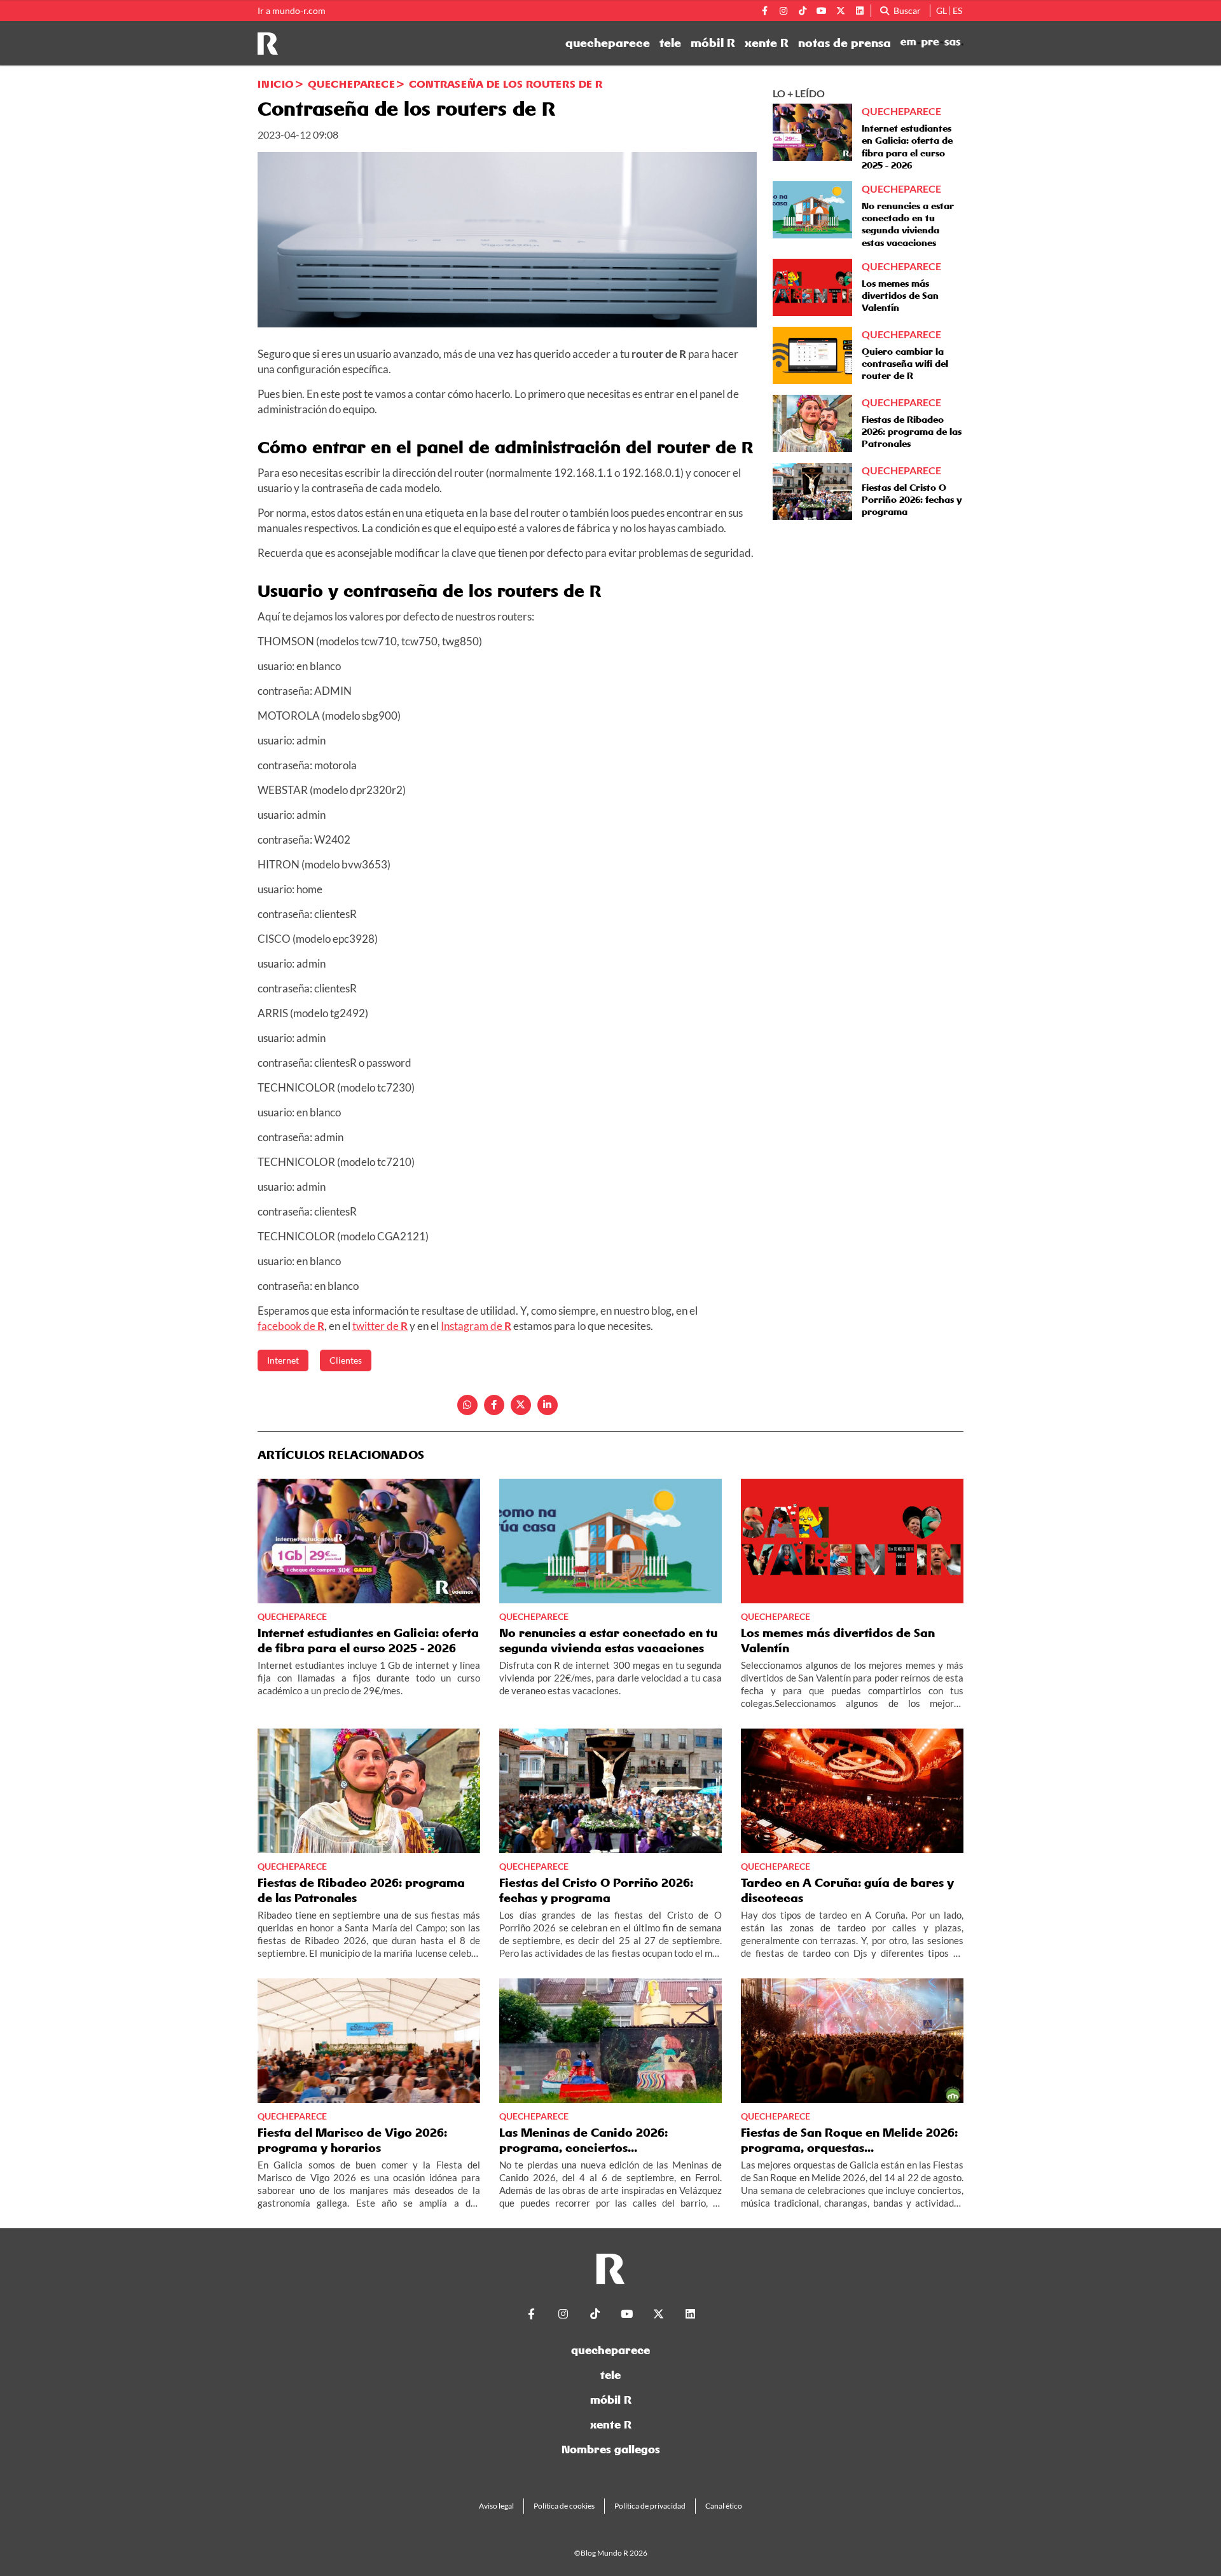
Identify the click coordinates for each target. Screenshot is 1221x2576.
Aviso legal (496, 2506)
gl (942, 10)
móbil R (713, 43)
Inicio (276, 84)
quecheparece (608, 43)
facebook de (291, 1326)
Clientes (346, 1360)
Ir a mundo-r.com (292, 11)
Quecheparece (351, 84)
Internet (283, 1360)
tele (670, 43)
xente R (767, 43)
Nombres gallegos (611, 2449)
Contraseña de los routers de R (506, 84)
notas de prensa (845, 43)
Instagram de (476, 1326)
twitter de (380, 1326)
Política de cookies (564, 2506)
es (957, 10)
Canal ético (724, 2506)
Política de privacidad (650, 2506)
